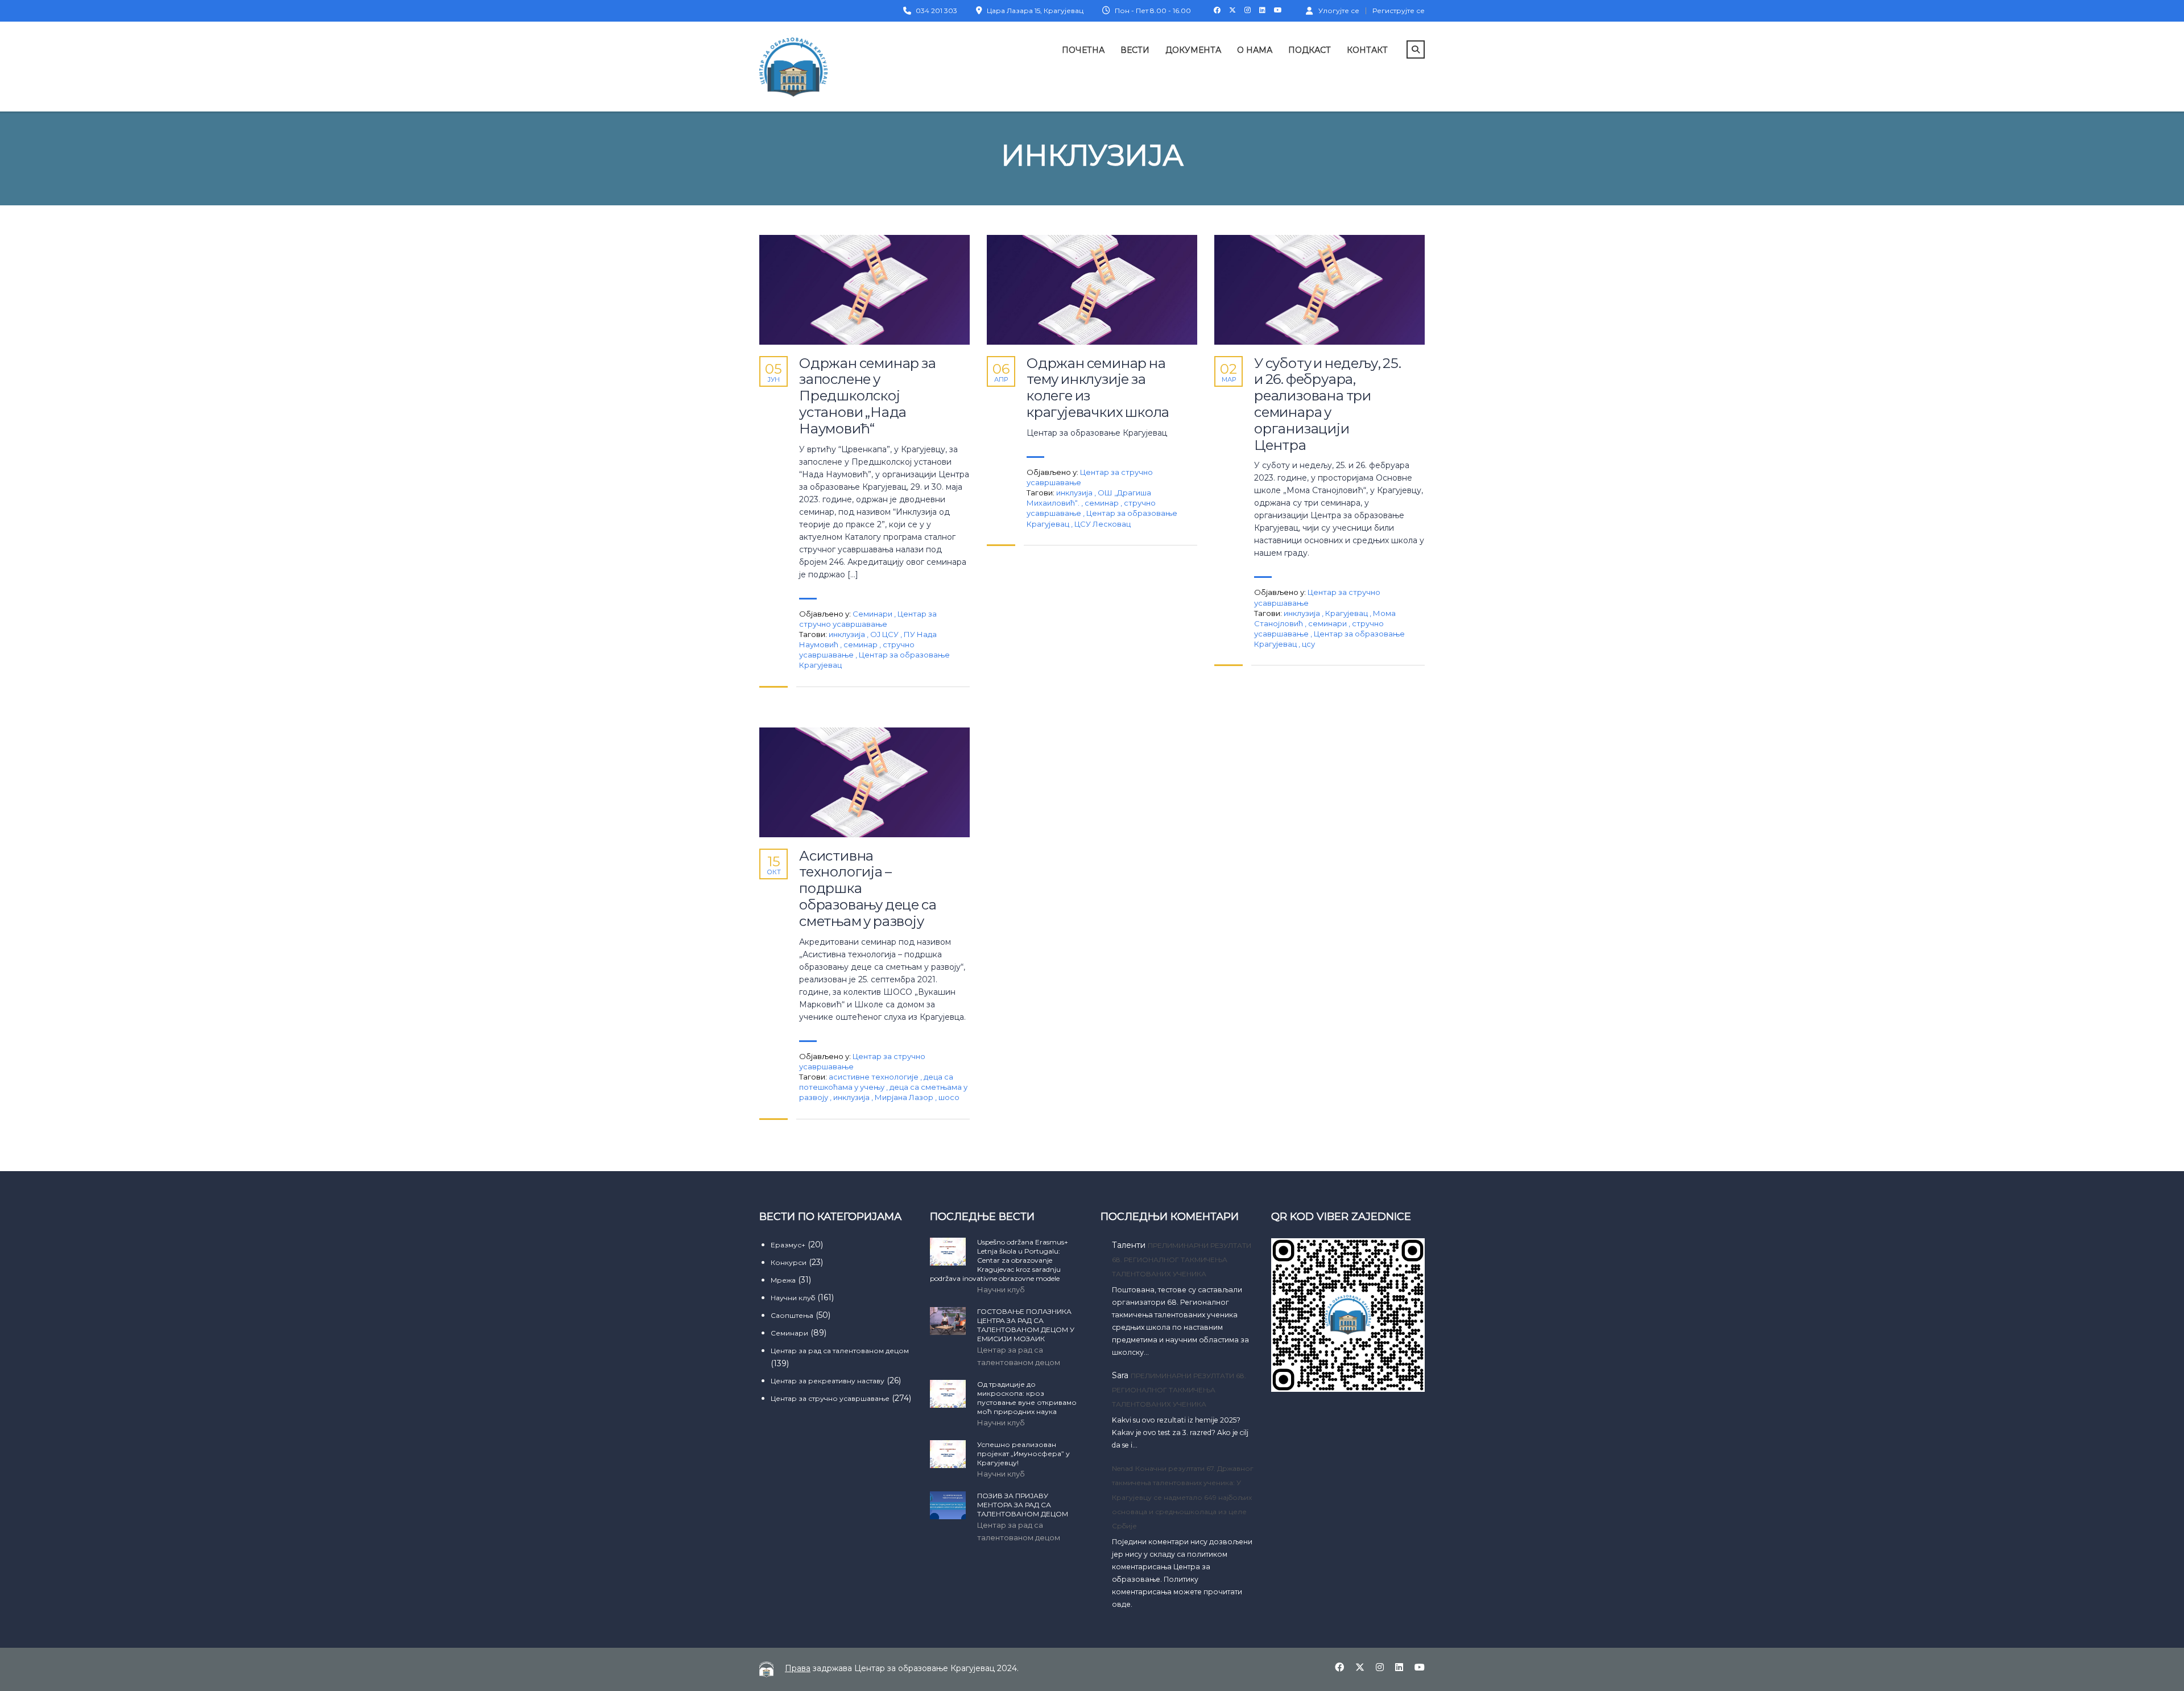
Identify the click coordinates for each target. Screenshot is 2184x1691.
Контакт (1367, 50)
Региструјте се (1399, 11)
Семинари (872, 614)
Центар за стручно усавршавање (830, 1398)
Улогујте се (1339, 10)
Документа (1193, 50)
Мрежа (783, 1280)
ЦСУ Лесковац (1103, 524)
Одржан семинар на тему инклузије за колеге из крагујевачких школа (1098, 388)
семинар (861, 644)
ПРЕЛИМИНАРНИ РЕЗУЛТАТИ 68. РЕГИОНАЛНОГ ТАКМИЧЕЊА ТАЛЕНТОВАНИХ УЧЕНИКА (1182, 1260)
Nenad (1122, 1468)
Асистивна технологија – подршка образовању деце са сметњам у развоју (868, 889)
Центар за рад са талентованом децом (840, 1351)
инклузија (848, 634)
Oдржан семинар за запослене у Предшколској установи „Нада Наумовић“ (868, 396)
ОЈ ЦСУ (885, 634)
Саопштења (792, 1315)
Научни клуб (793, 1298)
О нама (1255, 50)
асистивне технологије (874, 1077)
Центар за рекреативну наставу (828, 1381)
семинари (1328, 623)
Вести (1135, 50)
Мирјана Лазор (905, 1097)
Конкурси (789, 1262)
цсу (1308, 644)
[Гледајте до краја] (864, 290)
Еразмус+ (788, 1245)
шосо (949, 1097)
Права (798, 1668)
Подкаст (1310, 50)
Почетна (1083, 50)
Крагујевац (1347, 613)
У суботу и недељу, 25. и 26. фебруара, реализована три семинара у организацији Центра (1328, 404)
